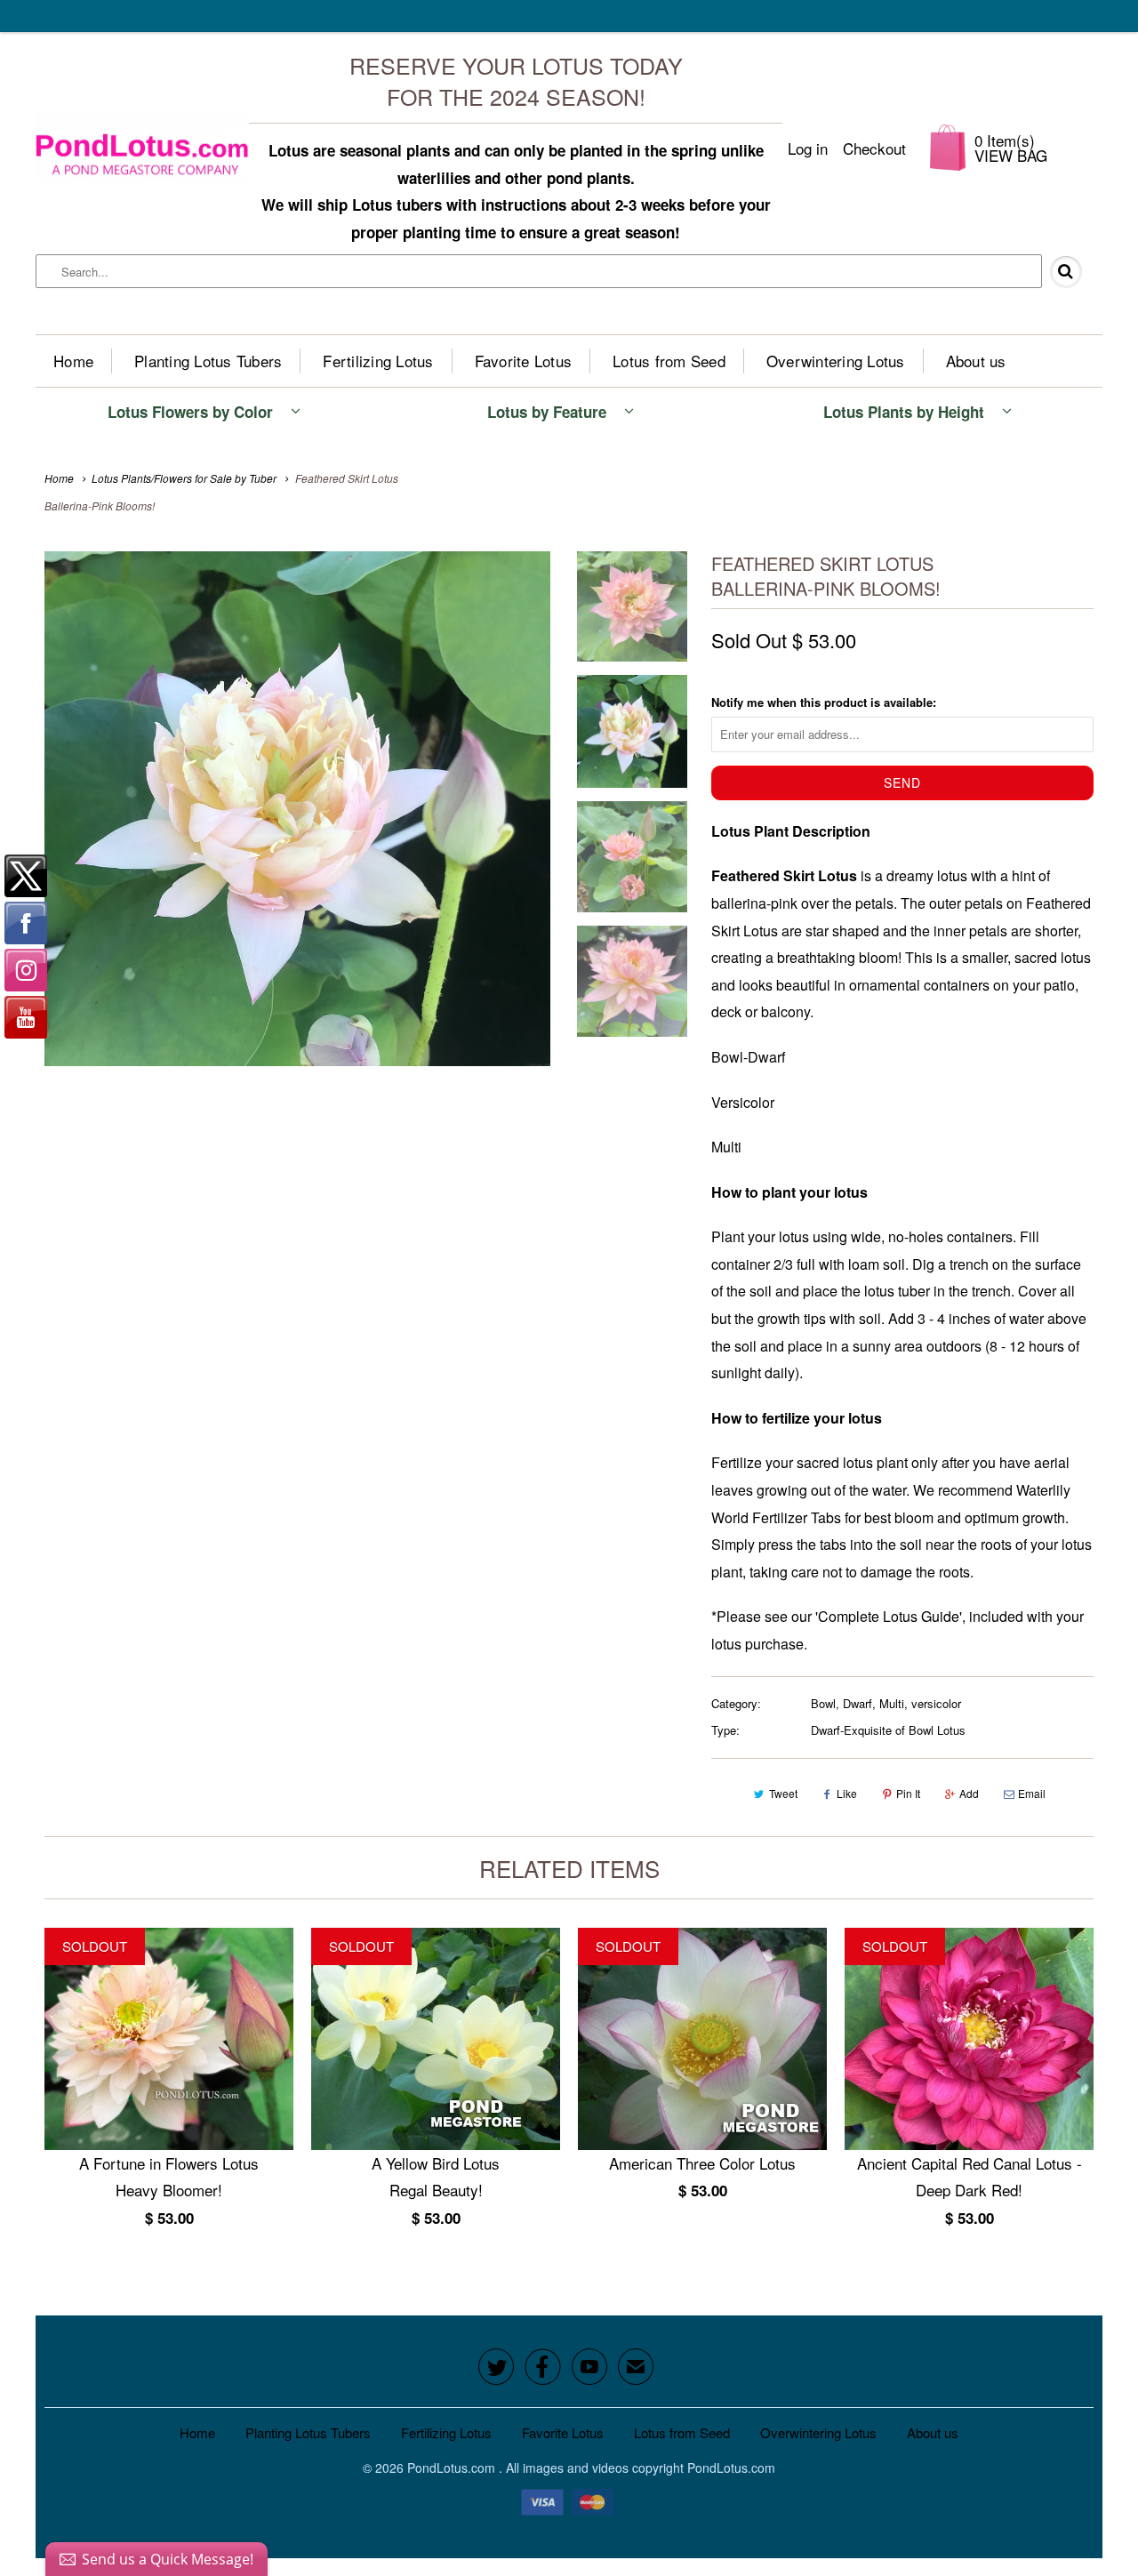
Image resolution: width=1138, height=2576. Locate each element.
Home (73, 361)
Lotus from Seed (669, 361)
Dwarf (858, 1703)
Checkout (874, 148)
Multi (892, 1703)
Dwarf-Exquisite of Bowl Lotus (888, 1730)
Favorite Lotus (524, 361)
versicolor (936, 1703)
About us (976, 361)
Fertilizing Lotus (378, 361)
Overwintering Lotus (836, 361)
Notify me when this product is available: (824, 702)
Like (847, 1793)
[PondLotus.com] (142, 148)
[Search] (1073, 272)
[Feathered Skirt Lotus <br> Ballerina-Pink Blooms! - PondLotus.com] (297, 809)
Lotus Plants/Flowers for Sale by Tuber (184, 478)
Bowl (823, 1703)
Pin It (908, 1793)
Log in (808, 148)
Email (1032, 1793)
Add (969, 1793)
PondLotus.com (453, 2468)
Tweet (783, 1793)
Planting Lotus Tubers (208, 361)
